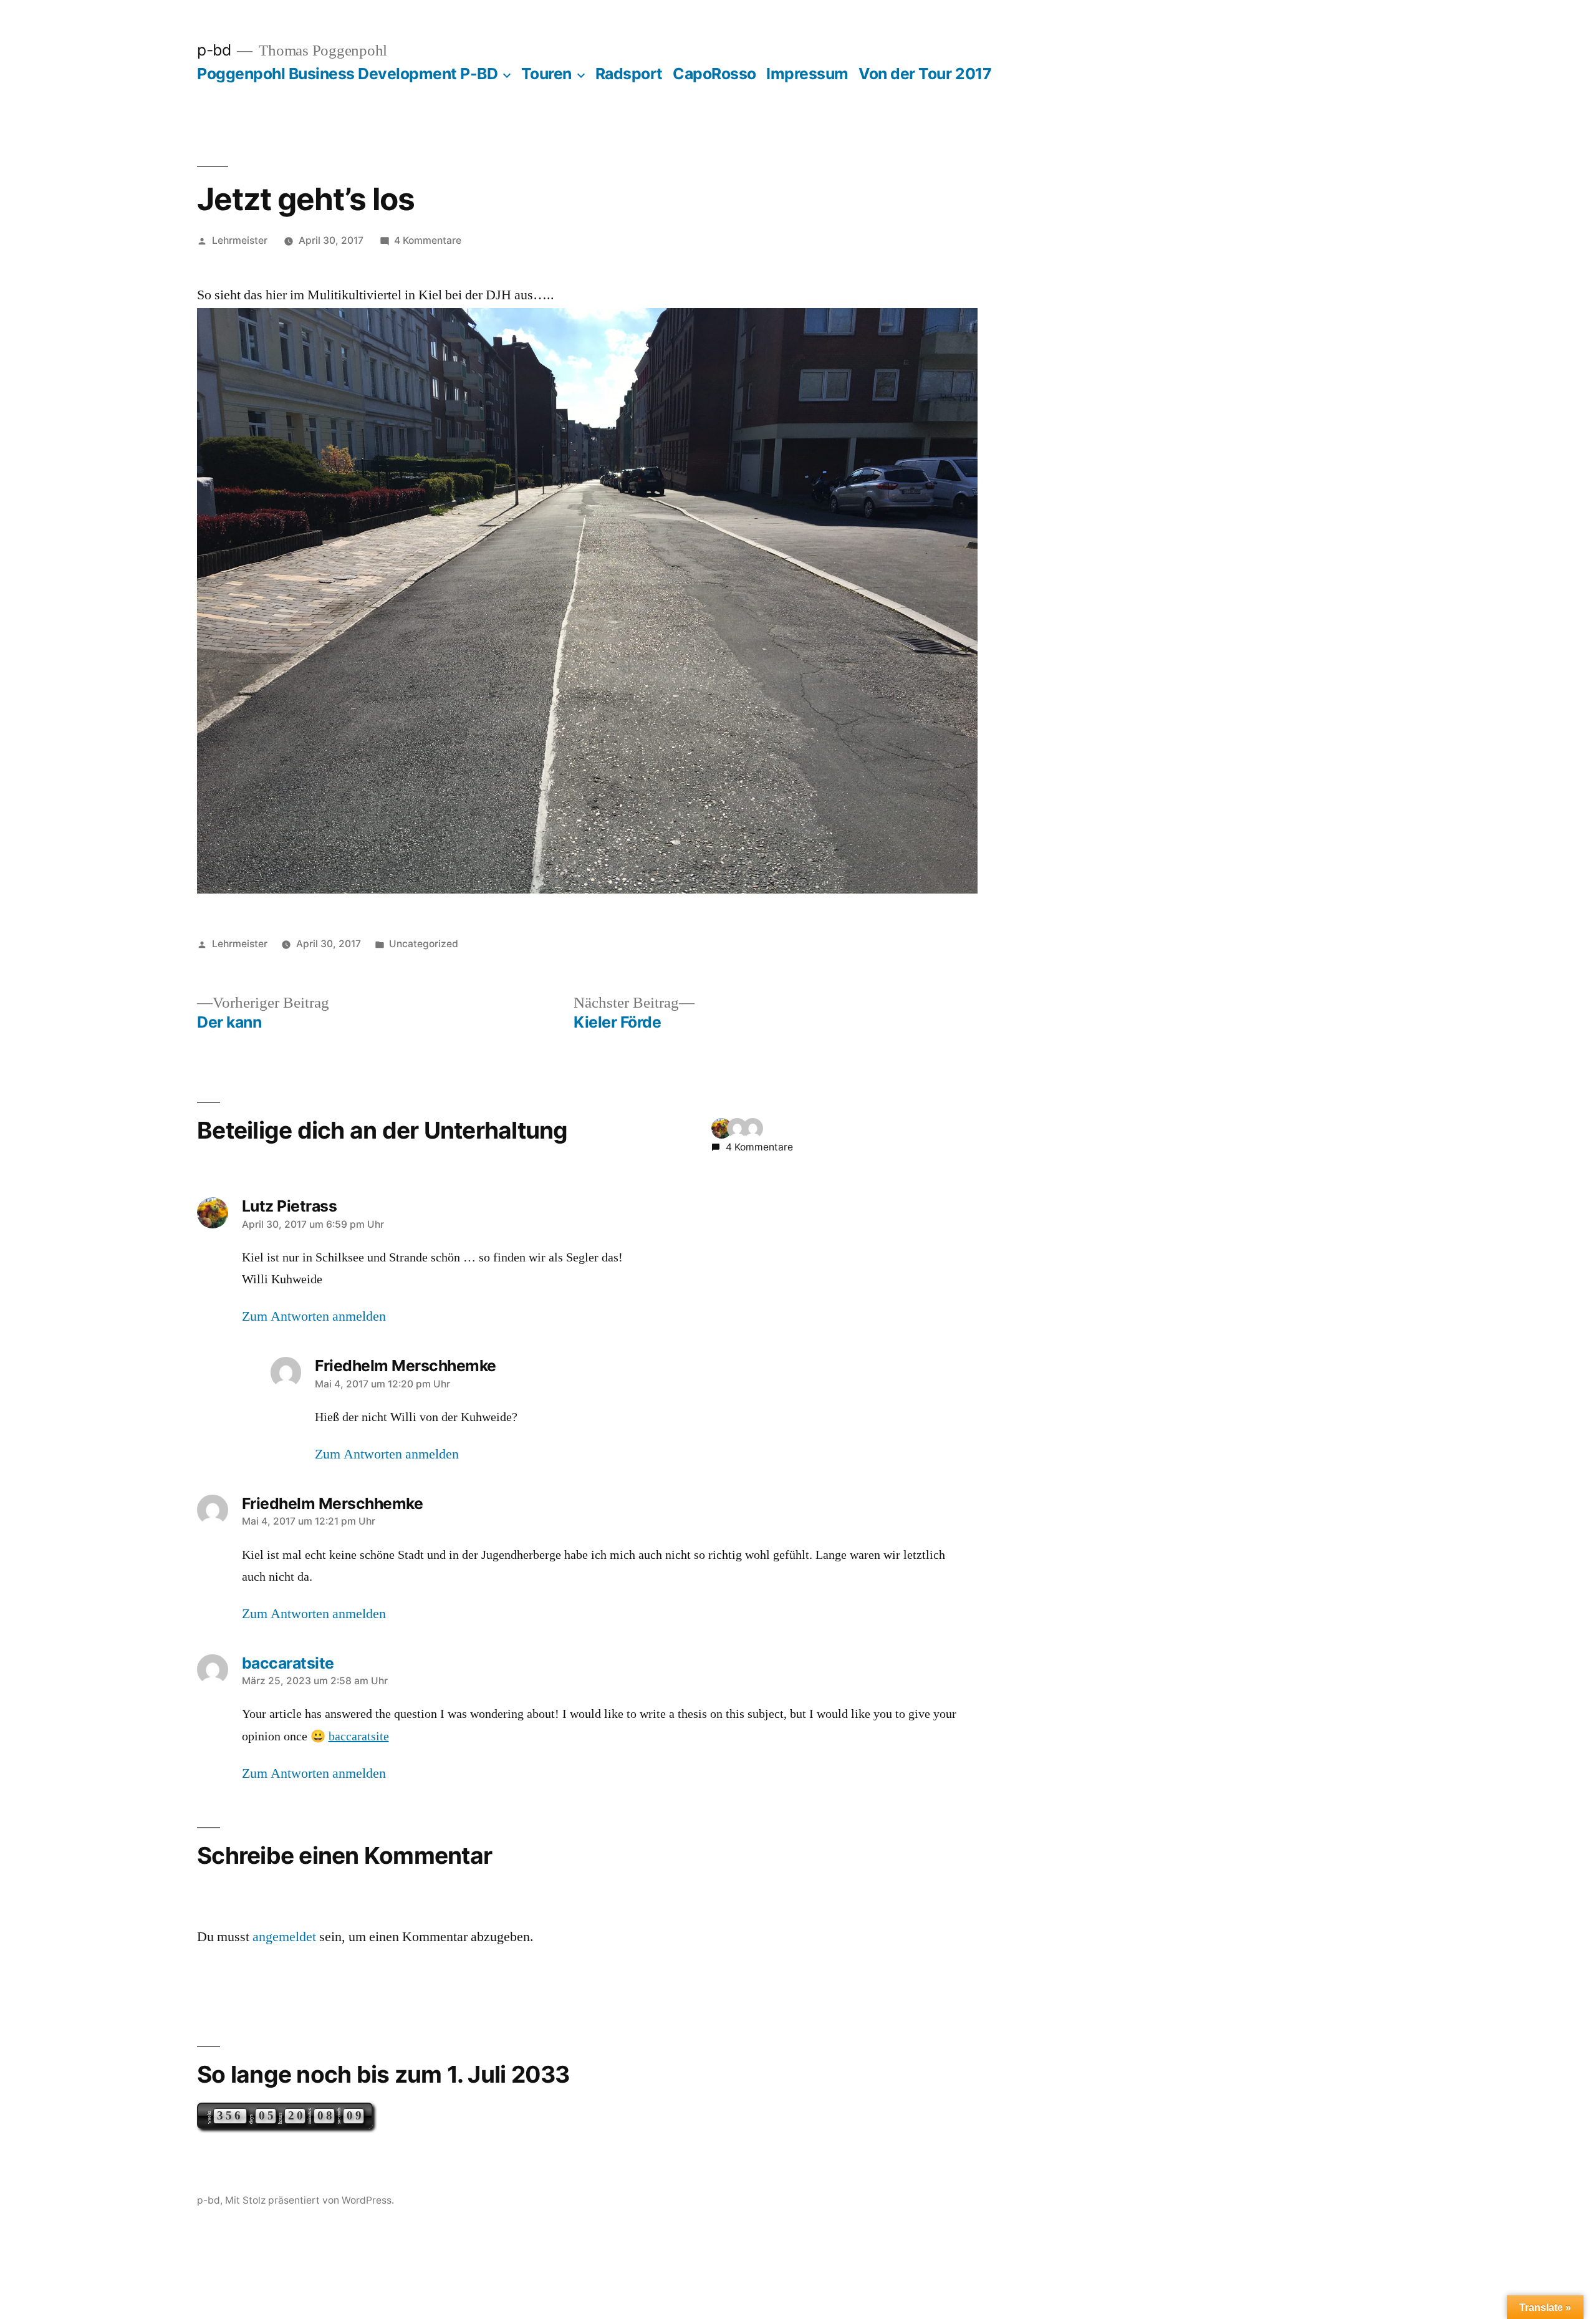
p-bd (214, 50)
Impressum (807, 74)
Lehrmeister (240, 240)
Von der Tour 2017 (925, 74)
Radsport (629, 74)
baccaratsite (359, 1737)
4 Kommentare (428, 240)
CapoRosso (714, 74)
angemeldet (284, 1937)
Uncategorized (424, 944)
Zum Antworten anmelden (314, 1316)
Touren (546, 74)
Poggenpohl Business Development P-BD (347, 74)
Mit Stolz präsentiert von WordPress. (310, 2200)
